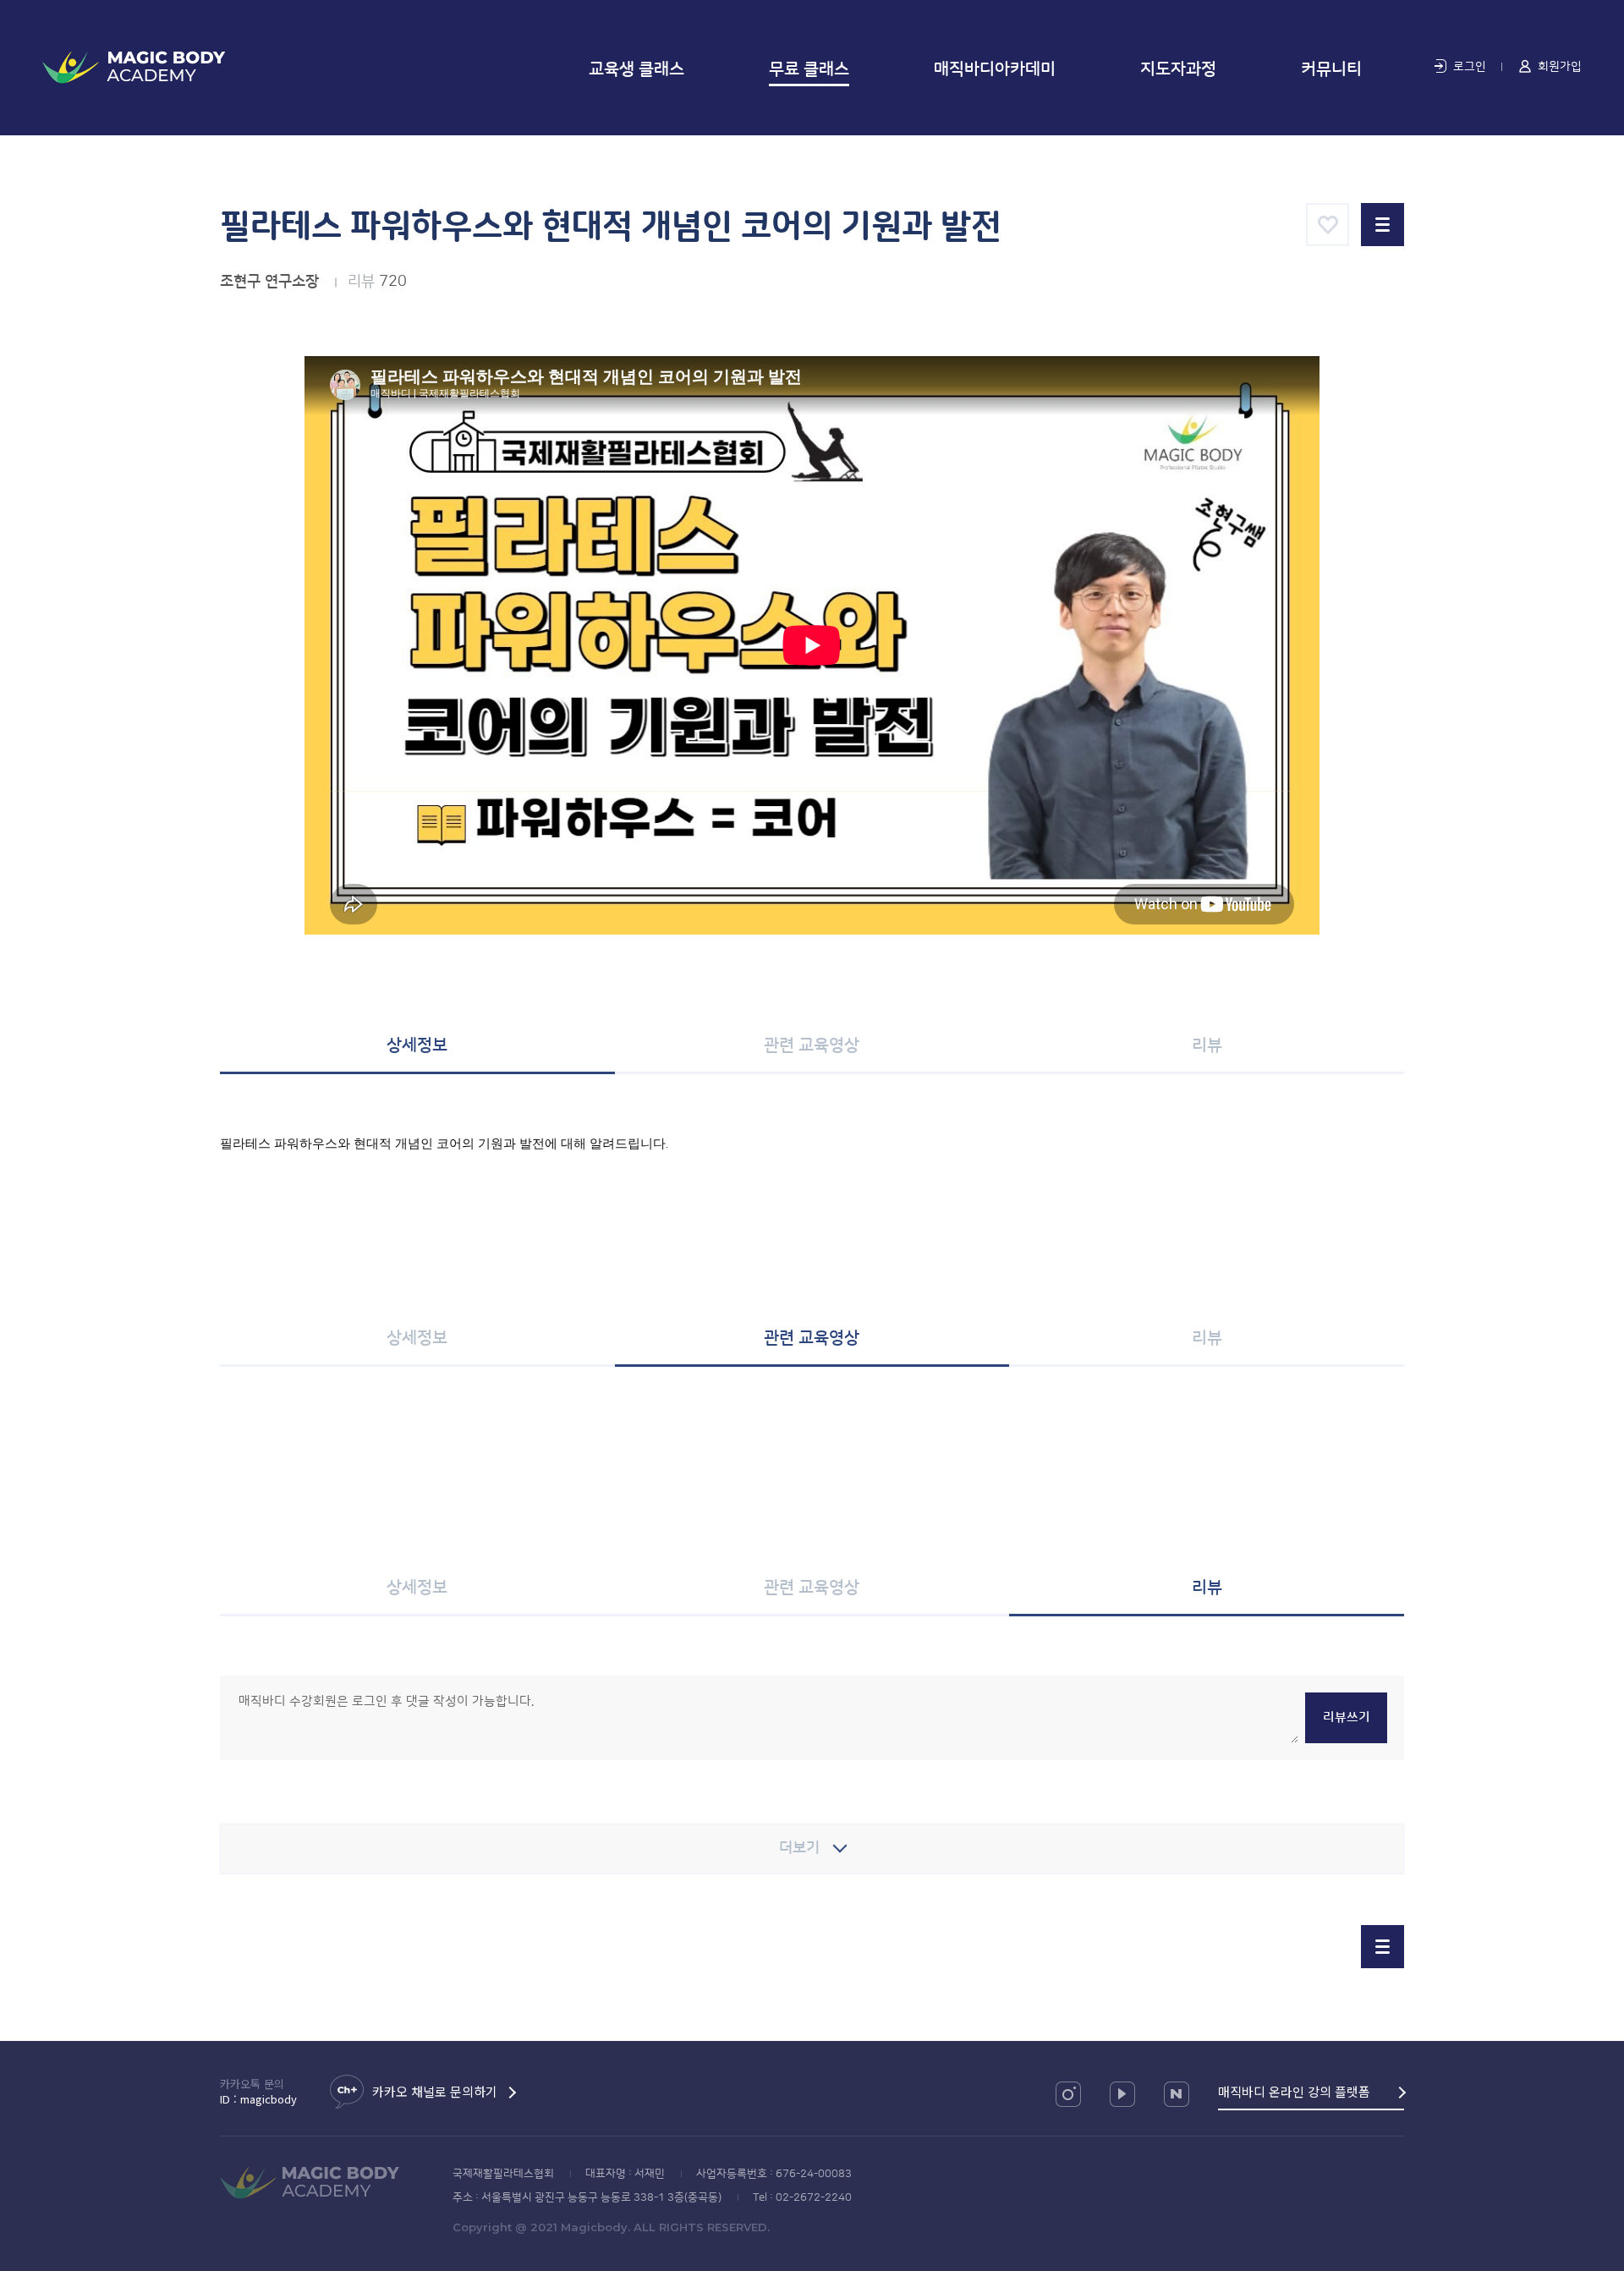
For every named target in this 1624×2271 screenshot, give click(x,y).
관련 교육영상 (812, 1045)
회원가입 (1560, 67)
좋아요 (1328, 225)
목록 (1383, 225)
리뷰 (1207, 1045)
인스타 (1068, 2094)
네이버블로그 (1177, 2094)
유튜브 (1122, 2094)
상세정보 (417, 1045)
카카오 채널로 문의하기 (435, 2091)
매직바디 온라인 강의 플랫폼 (1294, 2091)
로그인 (1470, 67)
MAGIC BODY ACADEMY (134, 67)
